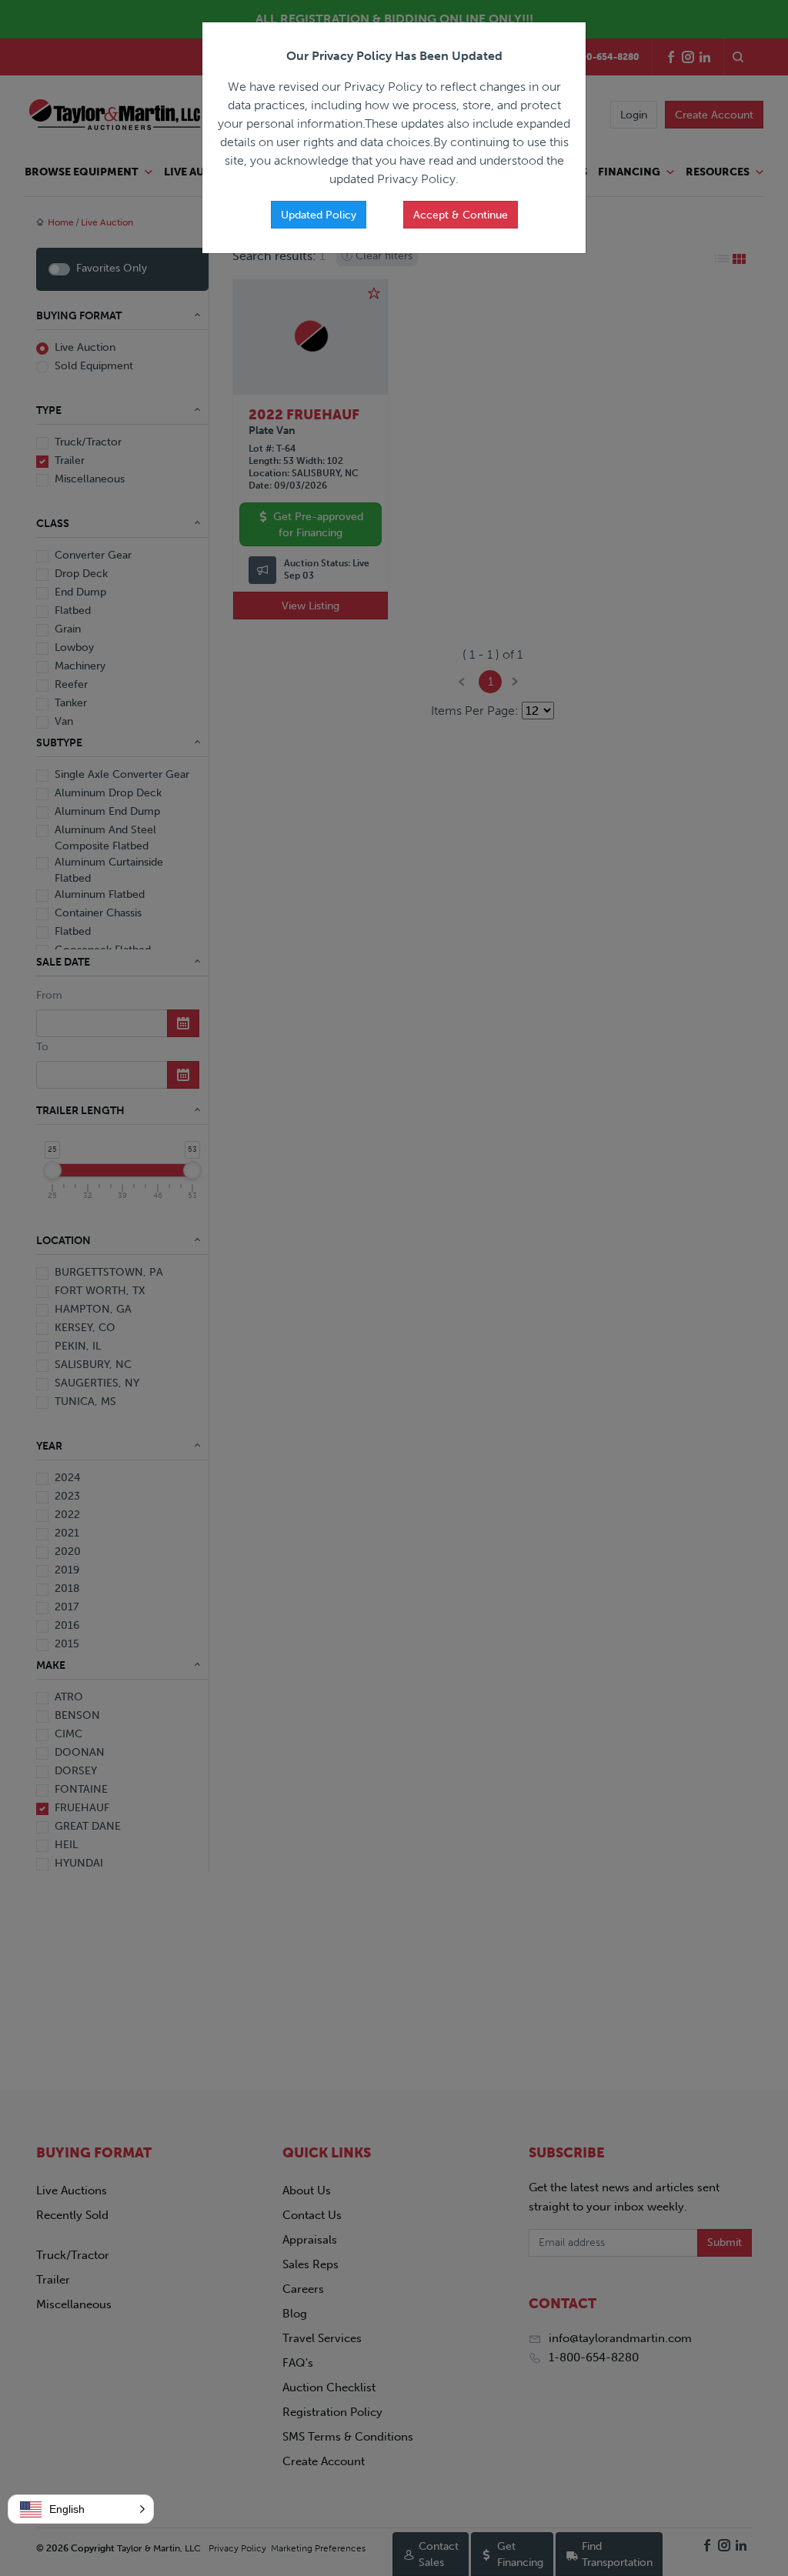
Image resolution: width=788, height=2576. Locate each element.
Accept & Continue (461, 215)
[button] (81, 2509)
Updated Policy (319, 215)
